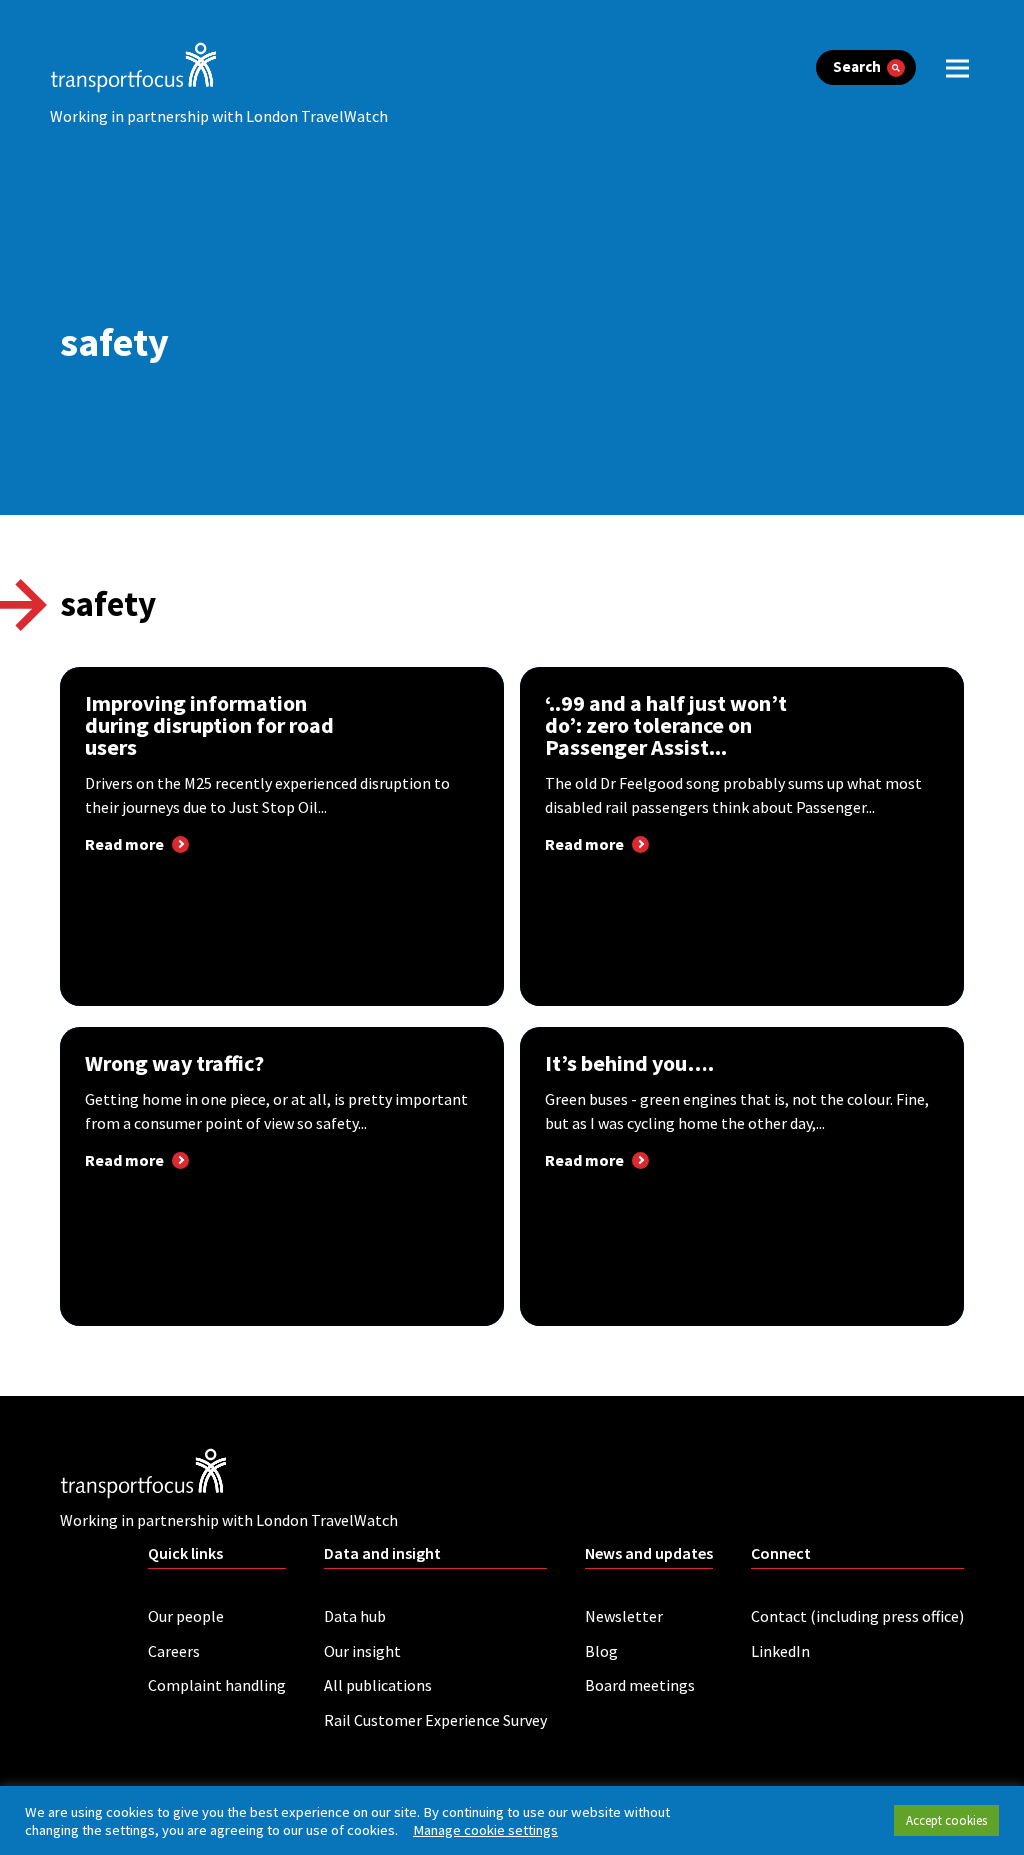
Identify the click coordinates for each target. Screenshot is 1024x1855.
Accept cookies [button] (946, 1820)
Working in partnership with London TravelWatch (219, 116)
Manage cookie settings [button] (485, 1830)
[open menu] (957, 67)
